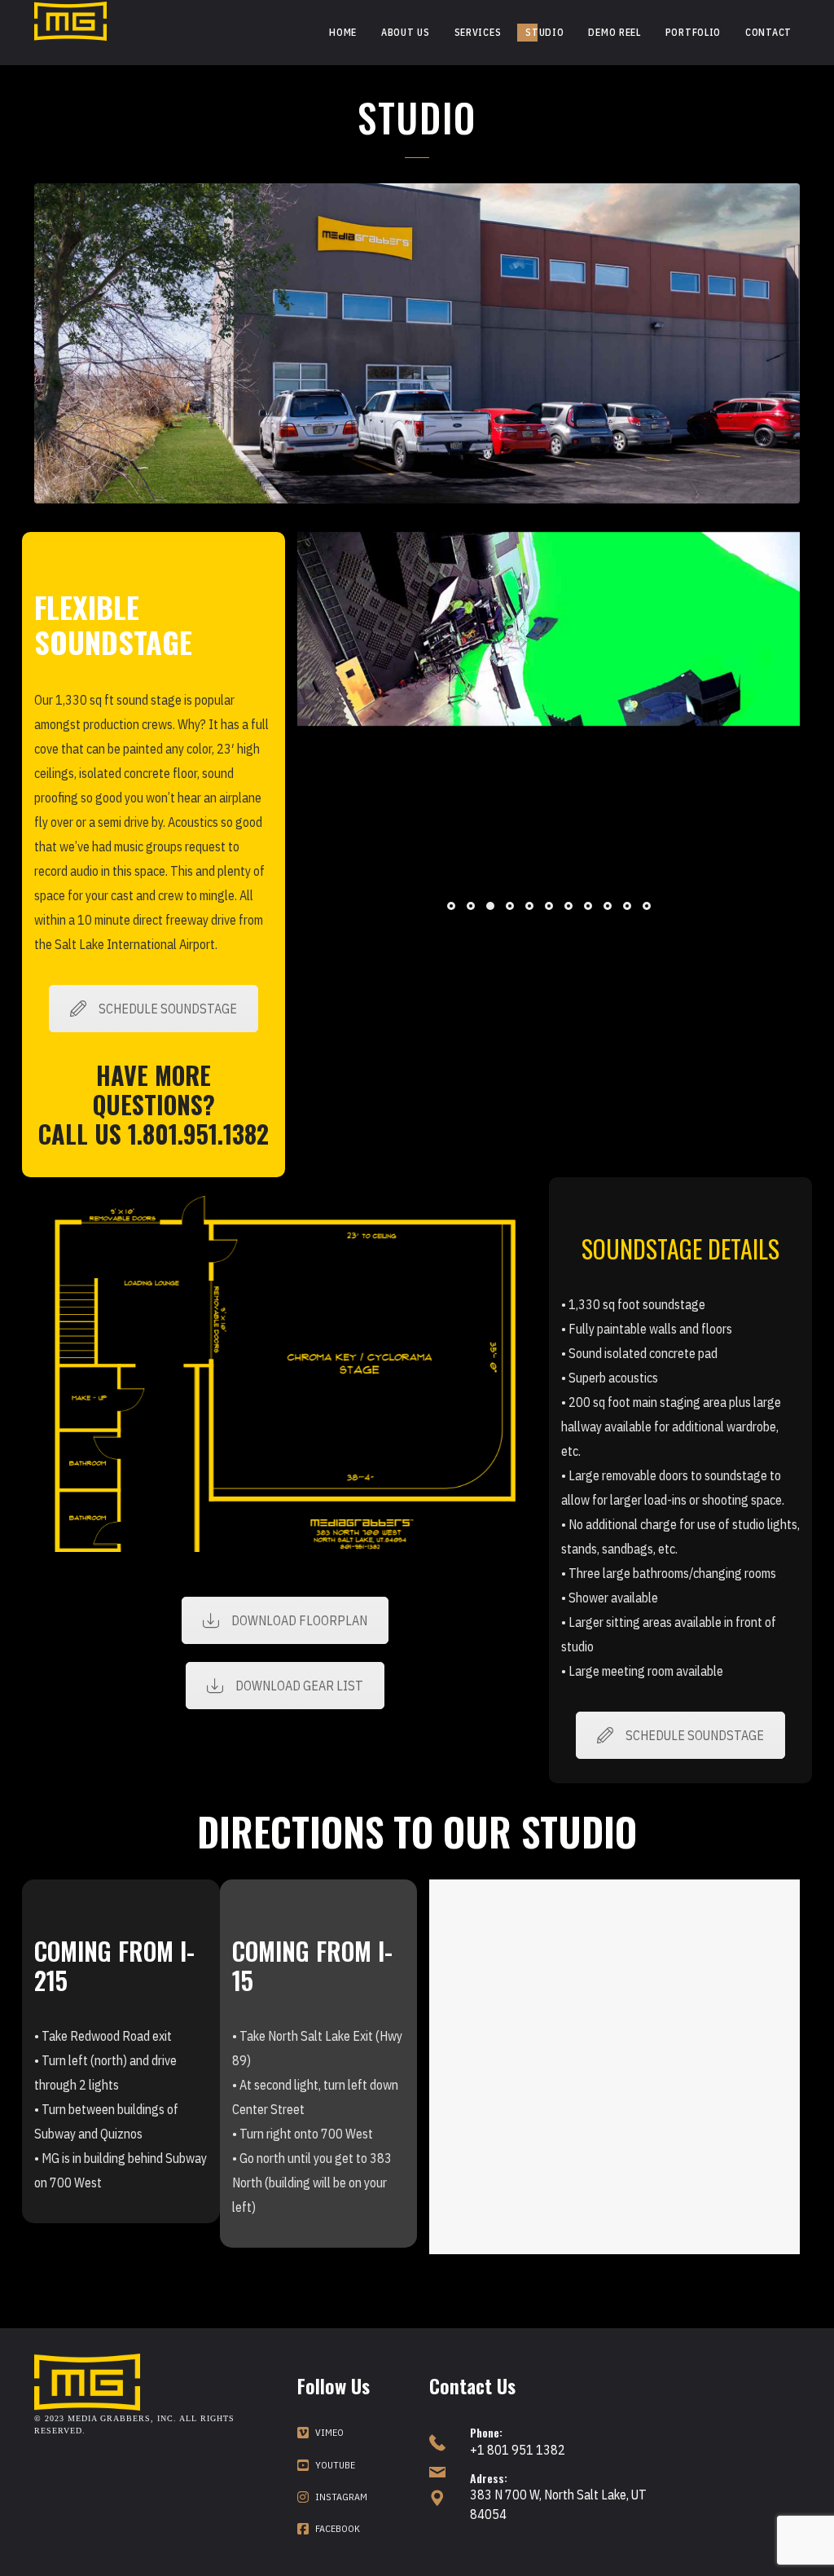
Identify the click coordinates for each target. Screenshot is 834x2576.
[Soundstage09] (359, 816)
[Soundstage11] (612, 816)
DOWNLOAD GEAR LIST (299, 1686)
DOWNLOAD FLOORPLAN (299, 1620)
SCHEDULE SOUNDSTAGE (168, 1009)
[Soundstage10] (486, 816)
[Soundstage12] (739, 816)
